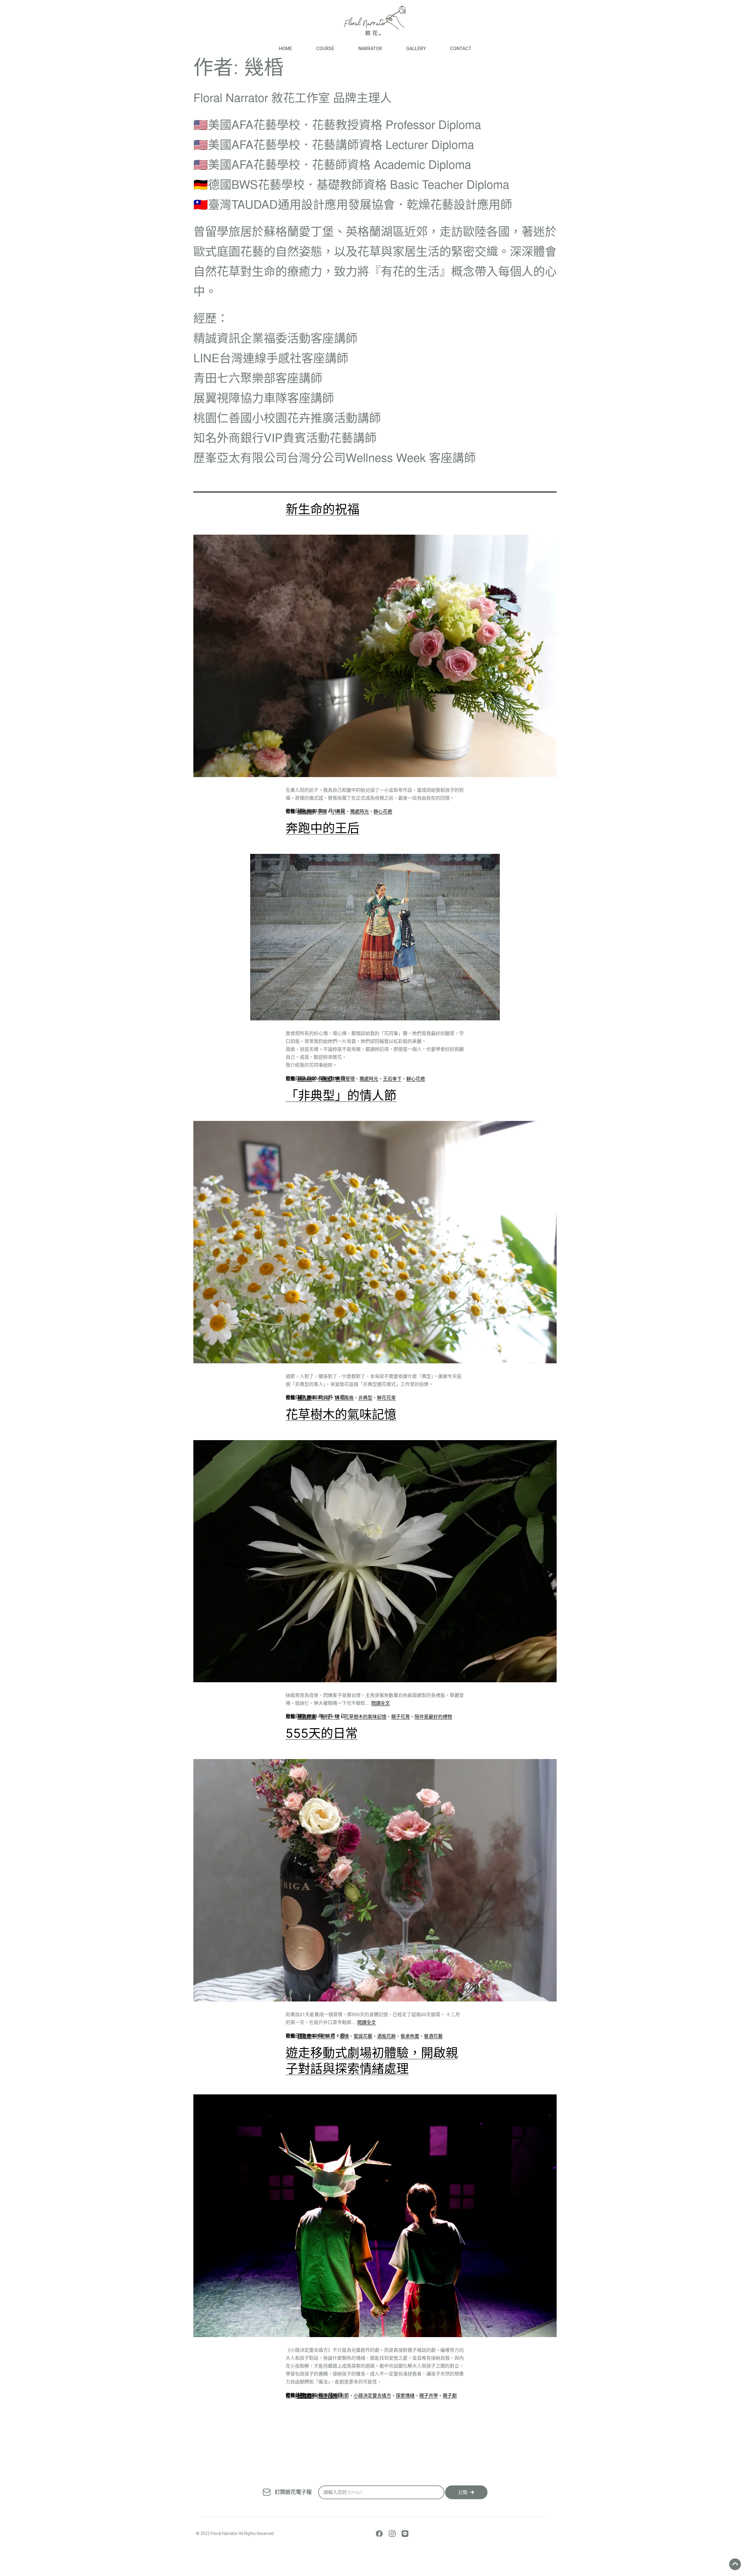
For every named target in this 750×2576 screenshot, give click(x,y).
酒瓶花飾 (386, 2036)
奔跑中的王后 (323, 828)
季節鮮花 (325, 2036)
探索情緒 (405, 2395)
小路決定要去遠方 (372, 2395)
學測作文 (307, 1716)
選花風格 (344, 1397)
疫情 (344, 2036)
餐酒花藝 (433, 2036)
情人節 (304, 1397)
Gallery (416, 49)
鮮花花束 (386, 1397)
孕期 (322, 811)
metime (305, 811)
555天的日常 (322, 1733)
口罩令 (304, 2036)
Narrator (370, 49)
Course (325, 49)
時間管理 (345, 1079)
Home (285, 49)
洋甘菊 (323, 1397)
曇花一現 (330, 1716)
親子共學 (429, 2395)
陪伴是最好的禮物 (433, 1716)
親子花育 (400, 1716)
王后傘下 (392, 1079)
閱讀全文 (381, 1703)
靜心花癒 (383, 811)
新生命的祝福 (323, 509)
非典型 (365, 1397)
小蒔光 (338, 811)
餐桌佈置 (410, 2036)
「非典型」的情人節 (341, 1095)
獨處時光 (359, 811)
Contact (461, 49)
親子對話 (304, 2396)
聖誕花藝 (363, 2036)
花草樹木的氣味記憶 (341, 1414)
